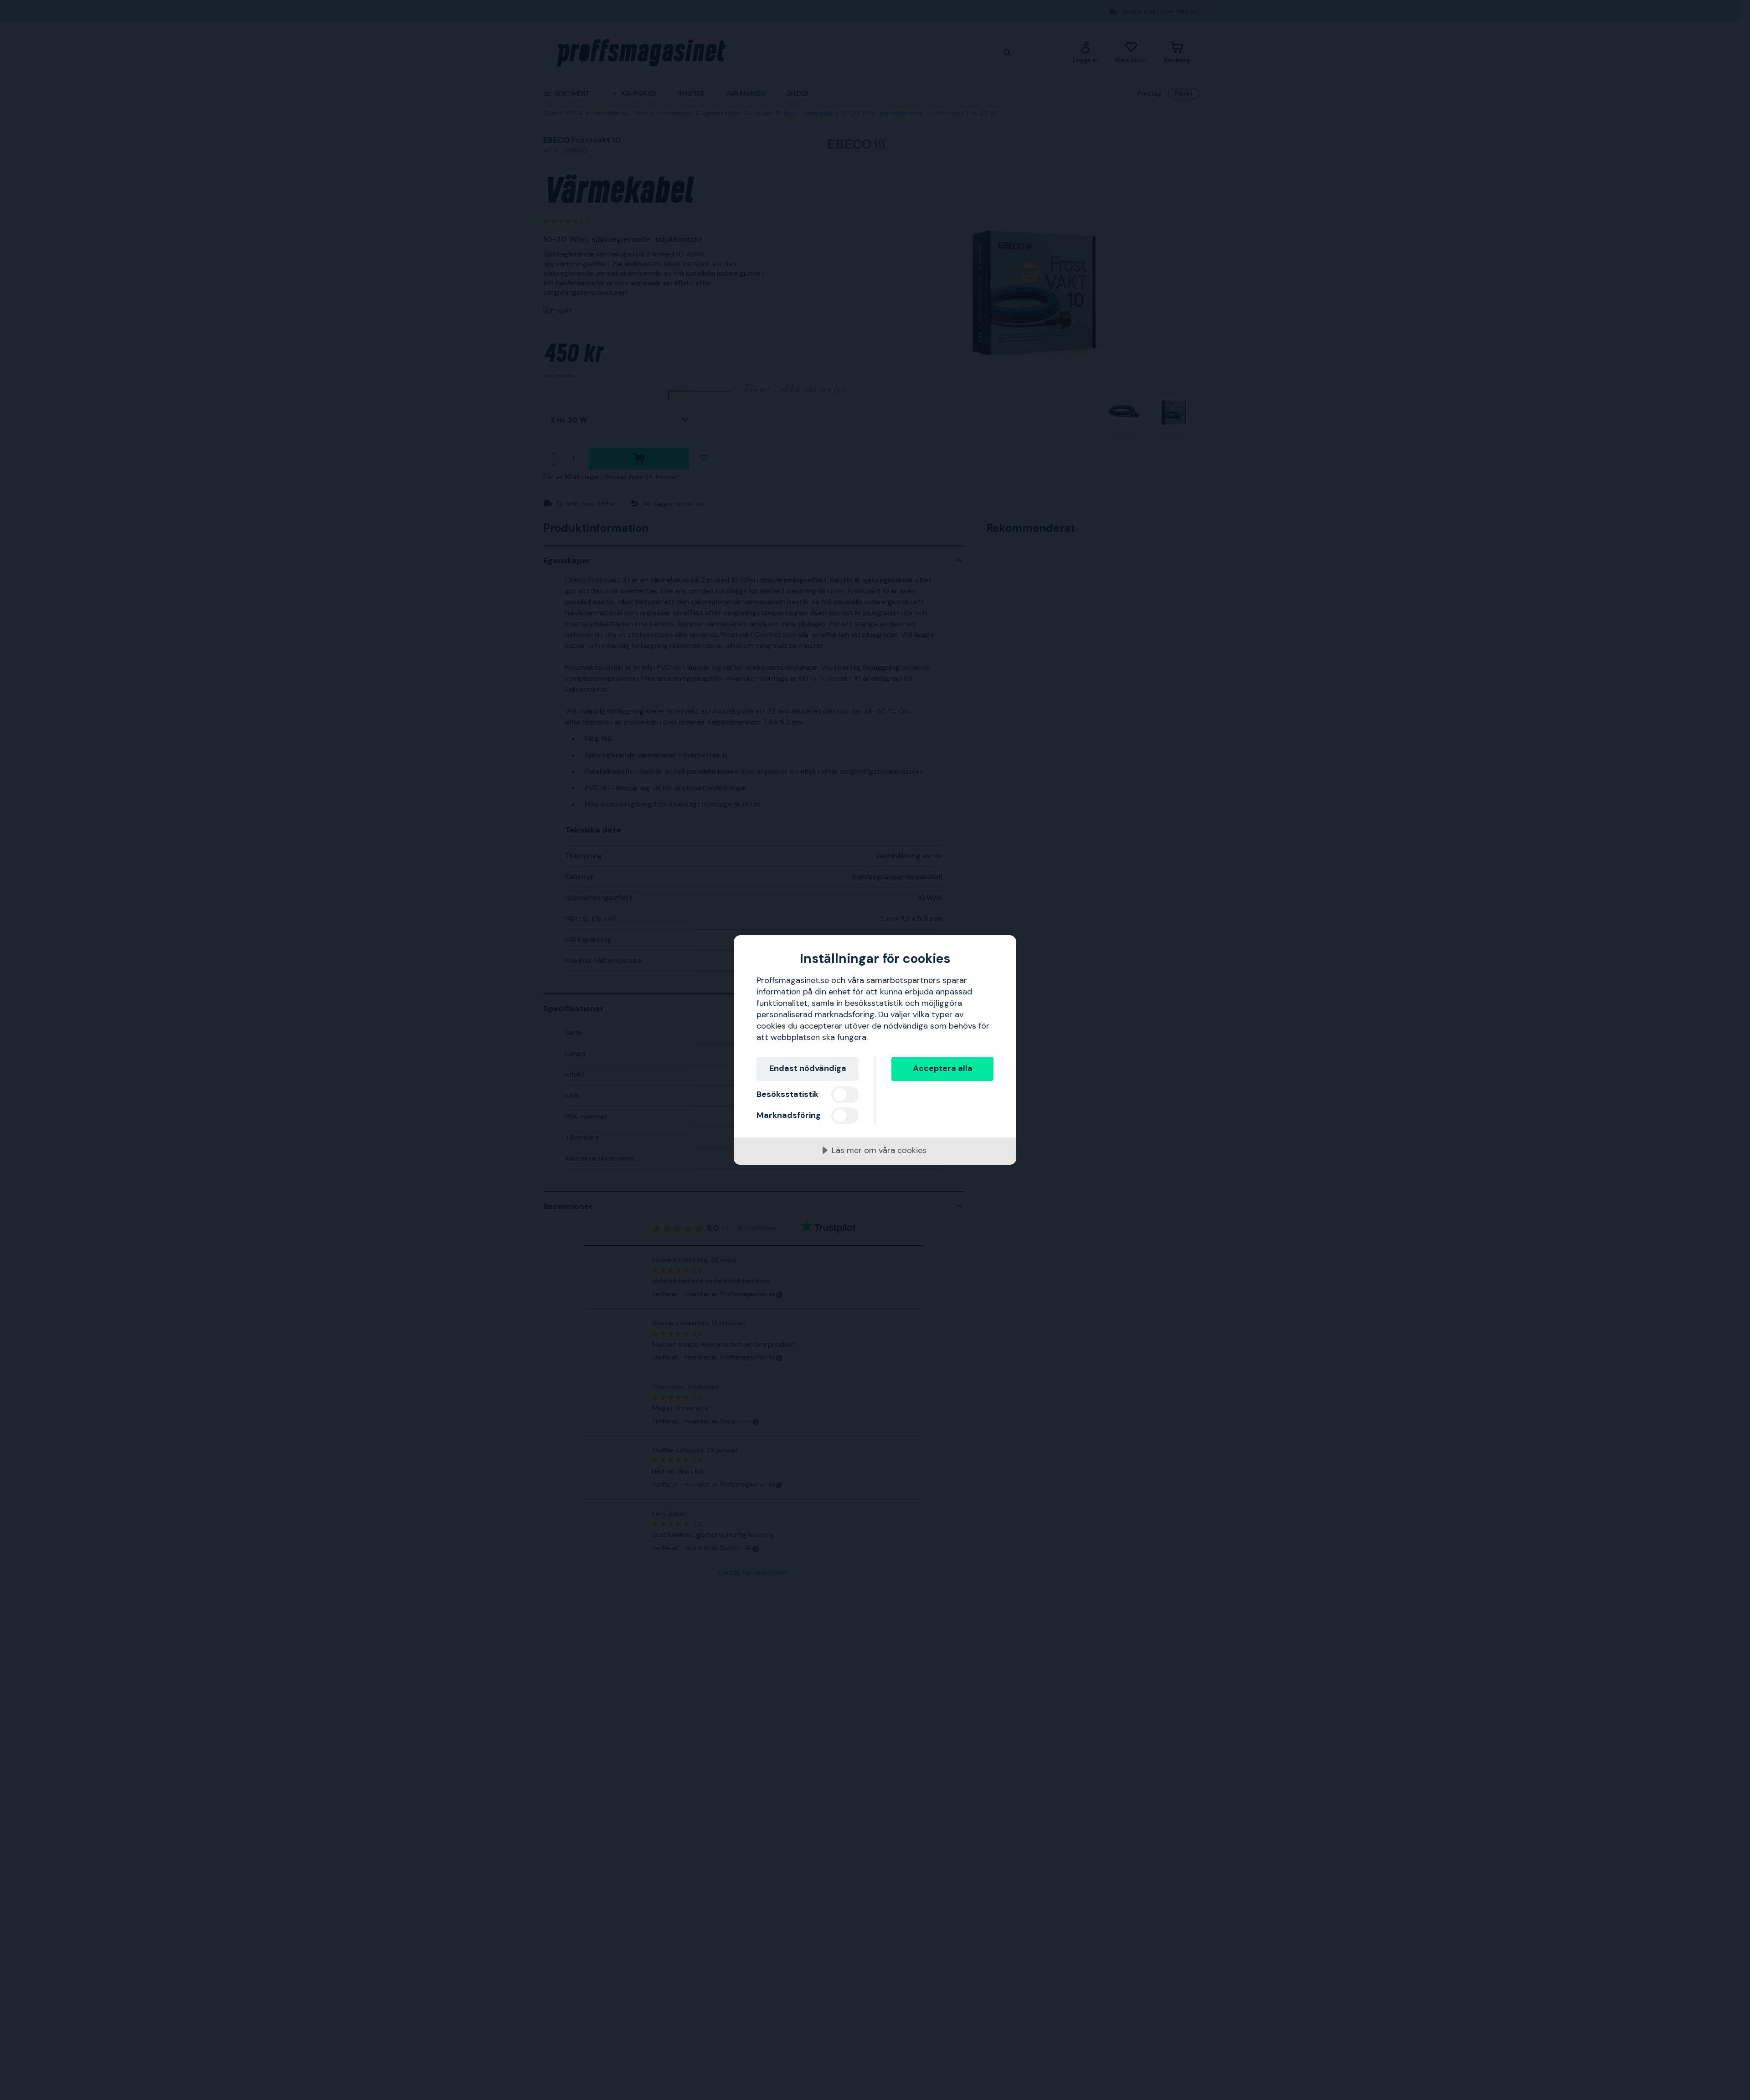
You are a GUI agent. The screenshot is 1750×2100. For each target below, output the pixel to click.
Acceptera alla (943, 1068)
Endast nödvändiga (808, 1068)
